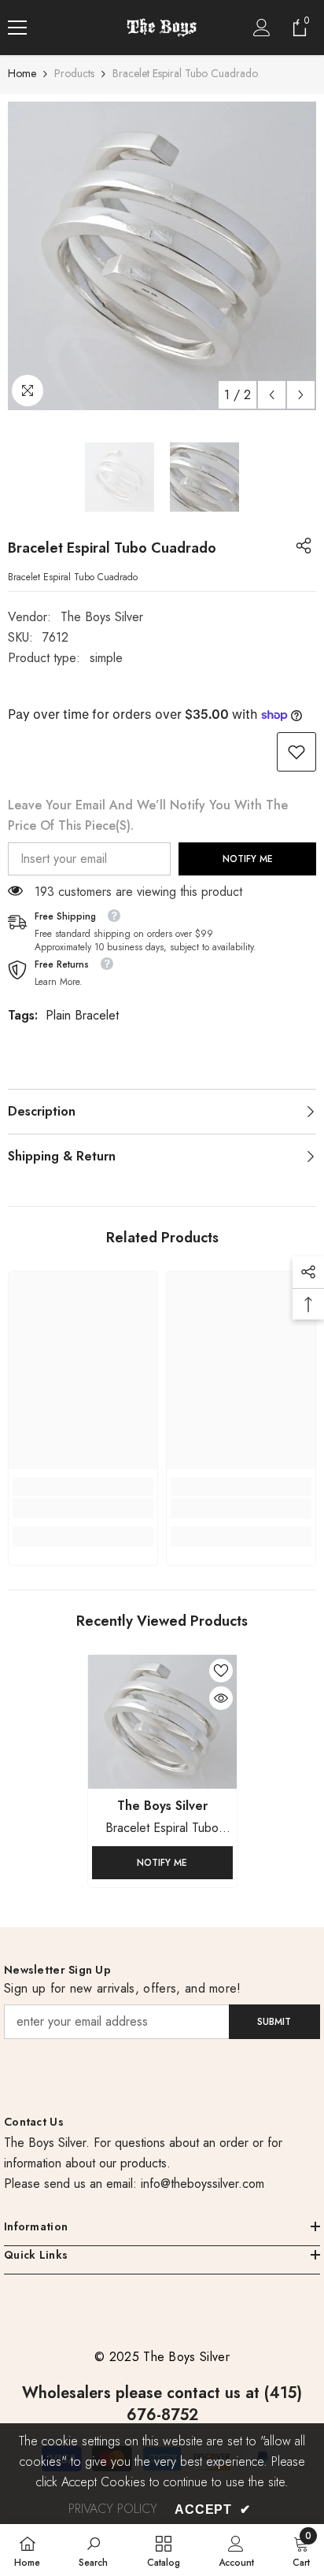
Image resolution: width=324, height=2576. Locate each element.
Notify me (162, 1863)
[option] (162, 256)
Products (74, 73)
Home (22, 73)
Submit (274, 2022)
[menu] (17, 28)
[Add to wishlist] (221, 1671)
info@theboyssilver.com (201, 2184)
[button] (272, 395)
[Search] (62, 28)
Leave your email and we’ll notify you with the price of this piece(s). (148, 815)
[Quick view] (221, 1698)
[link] (296, 752)
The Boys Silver (102, 617)
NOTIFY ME (248, 859)
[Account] (262, 28)
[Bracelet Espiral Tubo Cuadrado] (162, 1722)
